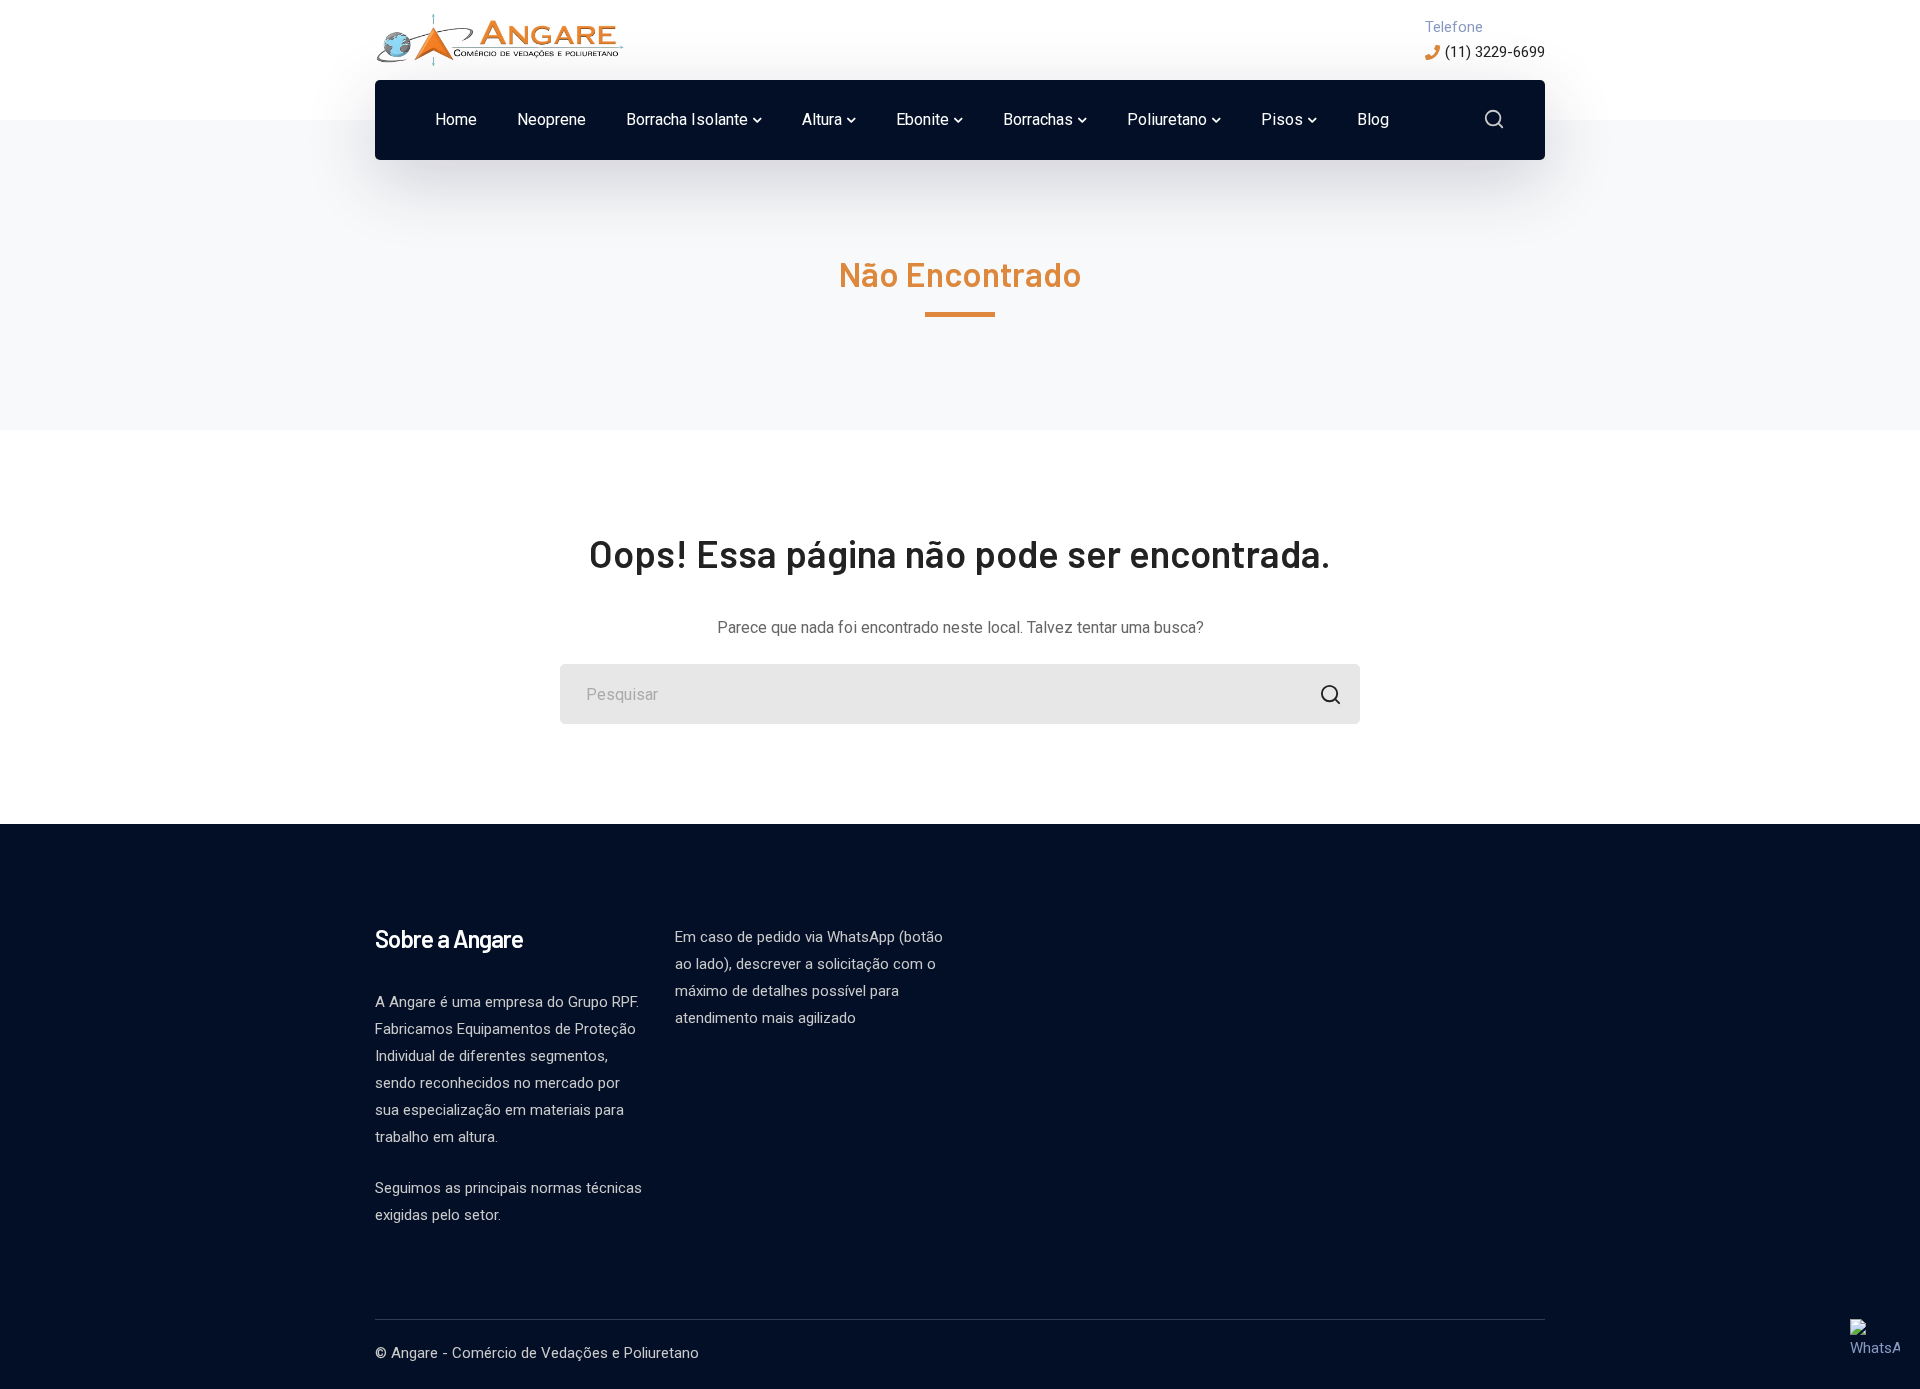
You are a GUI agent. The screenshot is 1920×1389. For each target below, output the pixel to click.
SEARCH (1330, 694)
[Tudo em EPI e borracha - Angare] (500, 38)
